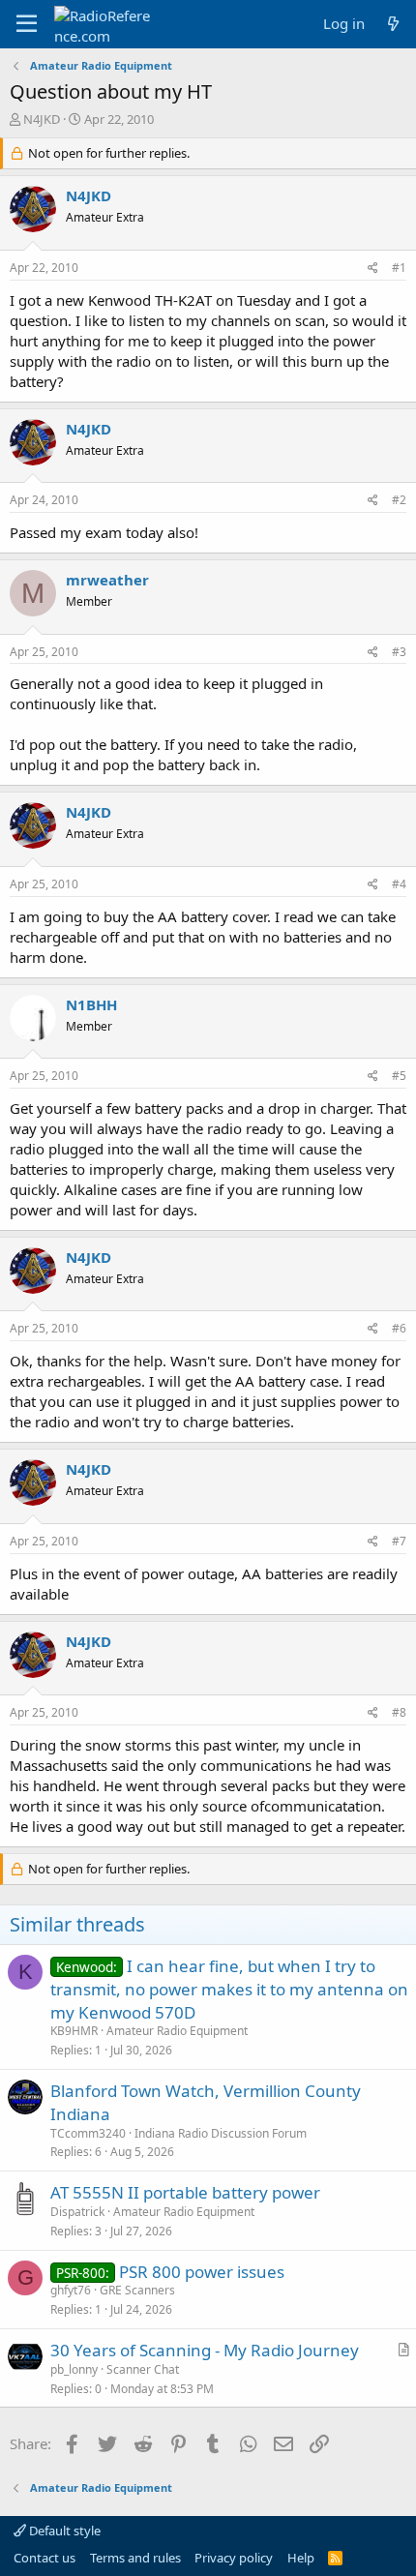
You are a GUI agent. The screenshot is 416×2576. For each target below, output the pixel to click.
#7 (399, 1541)
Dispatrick (77, 2212)
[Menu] (27, 24)
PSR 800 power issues (202, 2272)
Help (301, 2558)
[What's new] (393, 24)
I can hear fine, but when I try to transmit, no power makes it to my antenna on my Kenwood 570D (229, 1989)
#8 (399, 1712)
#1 (399, 268)
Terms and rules (135, 2558)
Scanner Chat (143, 2369)
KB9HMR (74, 2031)
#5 (399, 1076)
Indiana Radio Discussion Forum (221, 2133)
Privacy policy (234, 2558)
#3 (399, 652)
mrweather (107, 580)
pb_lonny (74, 2369)
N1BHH (91, 1004)
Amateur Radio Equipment (177, 2031)
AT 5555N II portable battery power (185, 2192)
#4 (399, 884)
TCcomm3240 (88, 2133)
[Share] (373, 269)
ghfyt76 (71, 2290)
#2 (399, 500)
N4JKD (42, 119)
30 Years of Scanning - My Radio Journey (205, 2350)
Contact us (45, 2558)
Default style (63, 2531)
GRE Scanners (137, 2290)
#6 (399, 1328)
